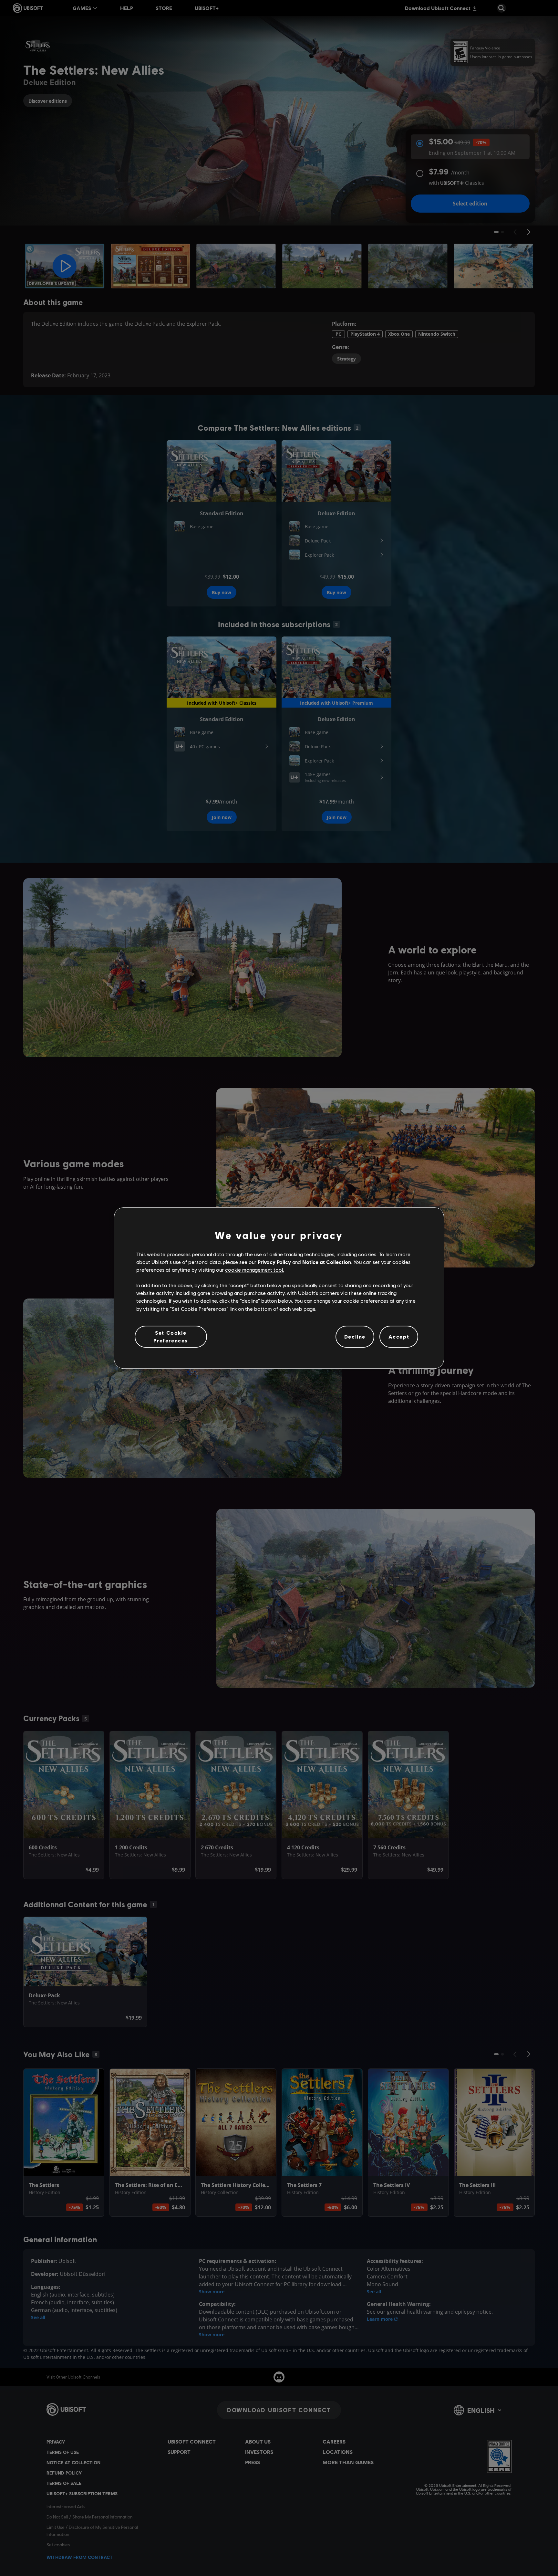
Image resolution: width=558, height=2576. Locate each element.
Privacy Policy (274, 1262)
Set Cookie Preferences (171, 1336)
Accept (399, 1336)
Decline (355, 1336)
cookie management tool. (255, 1270)
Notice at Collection (327, 1262)
